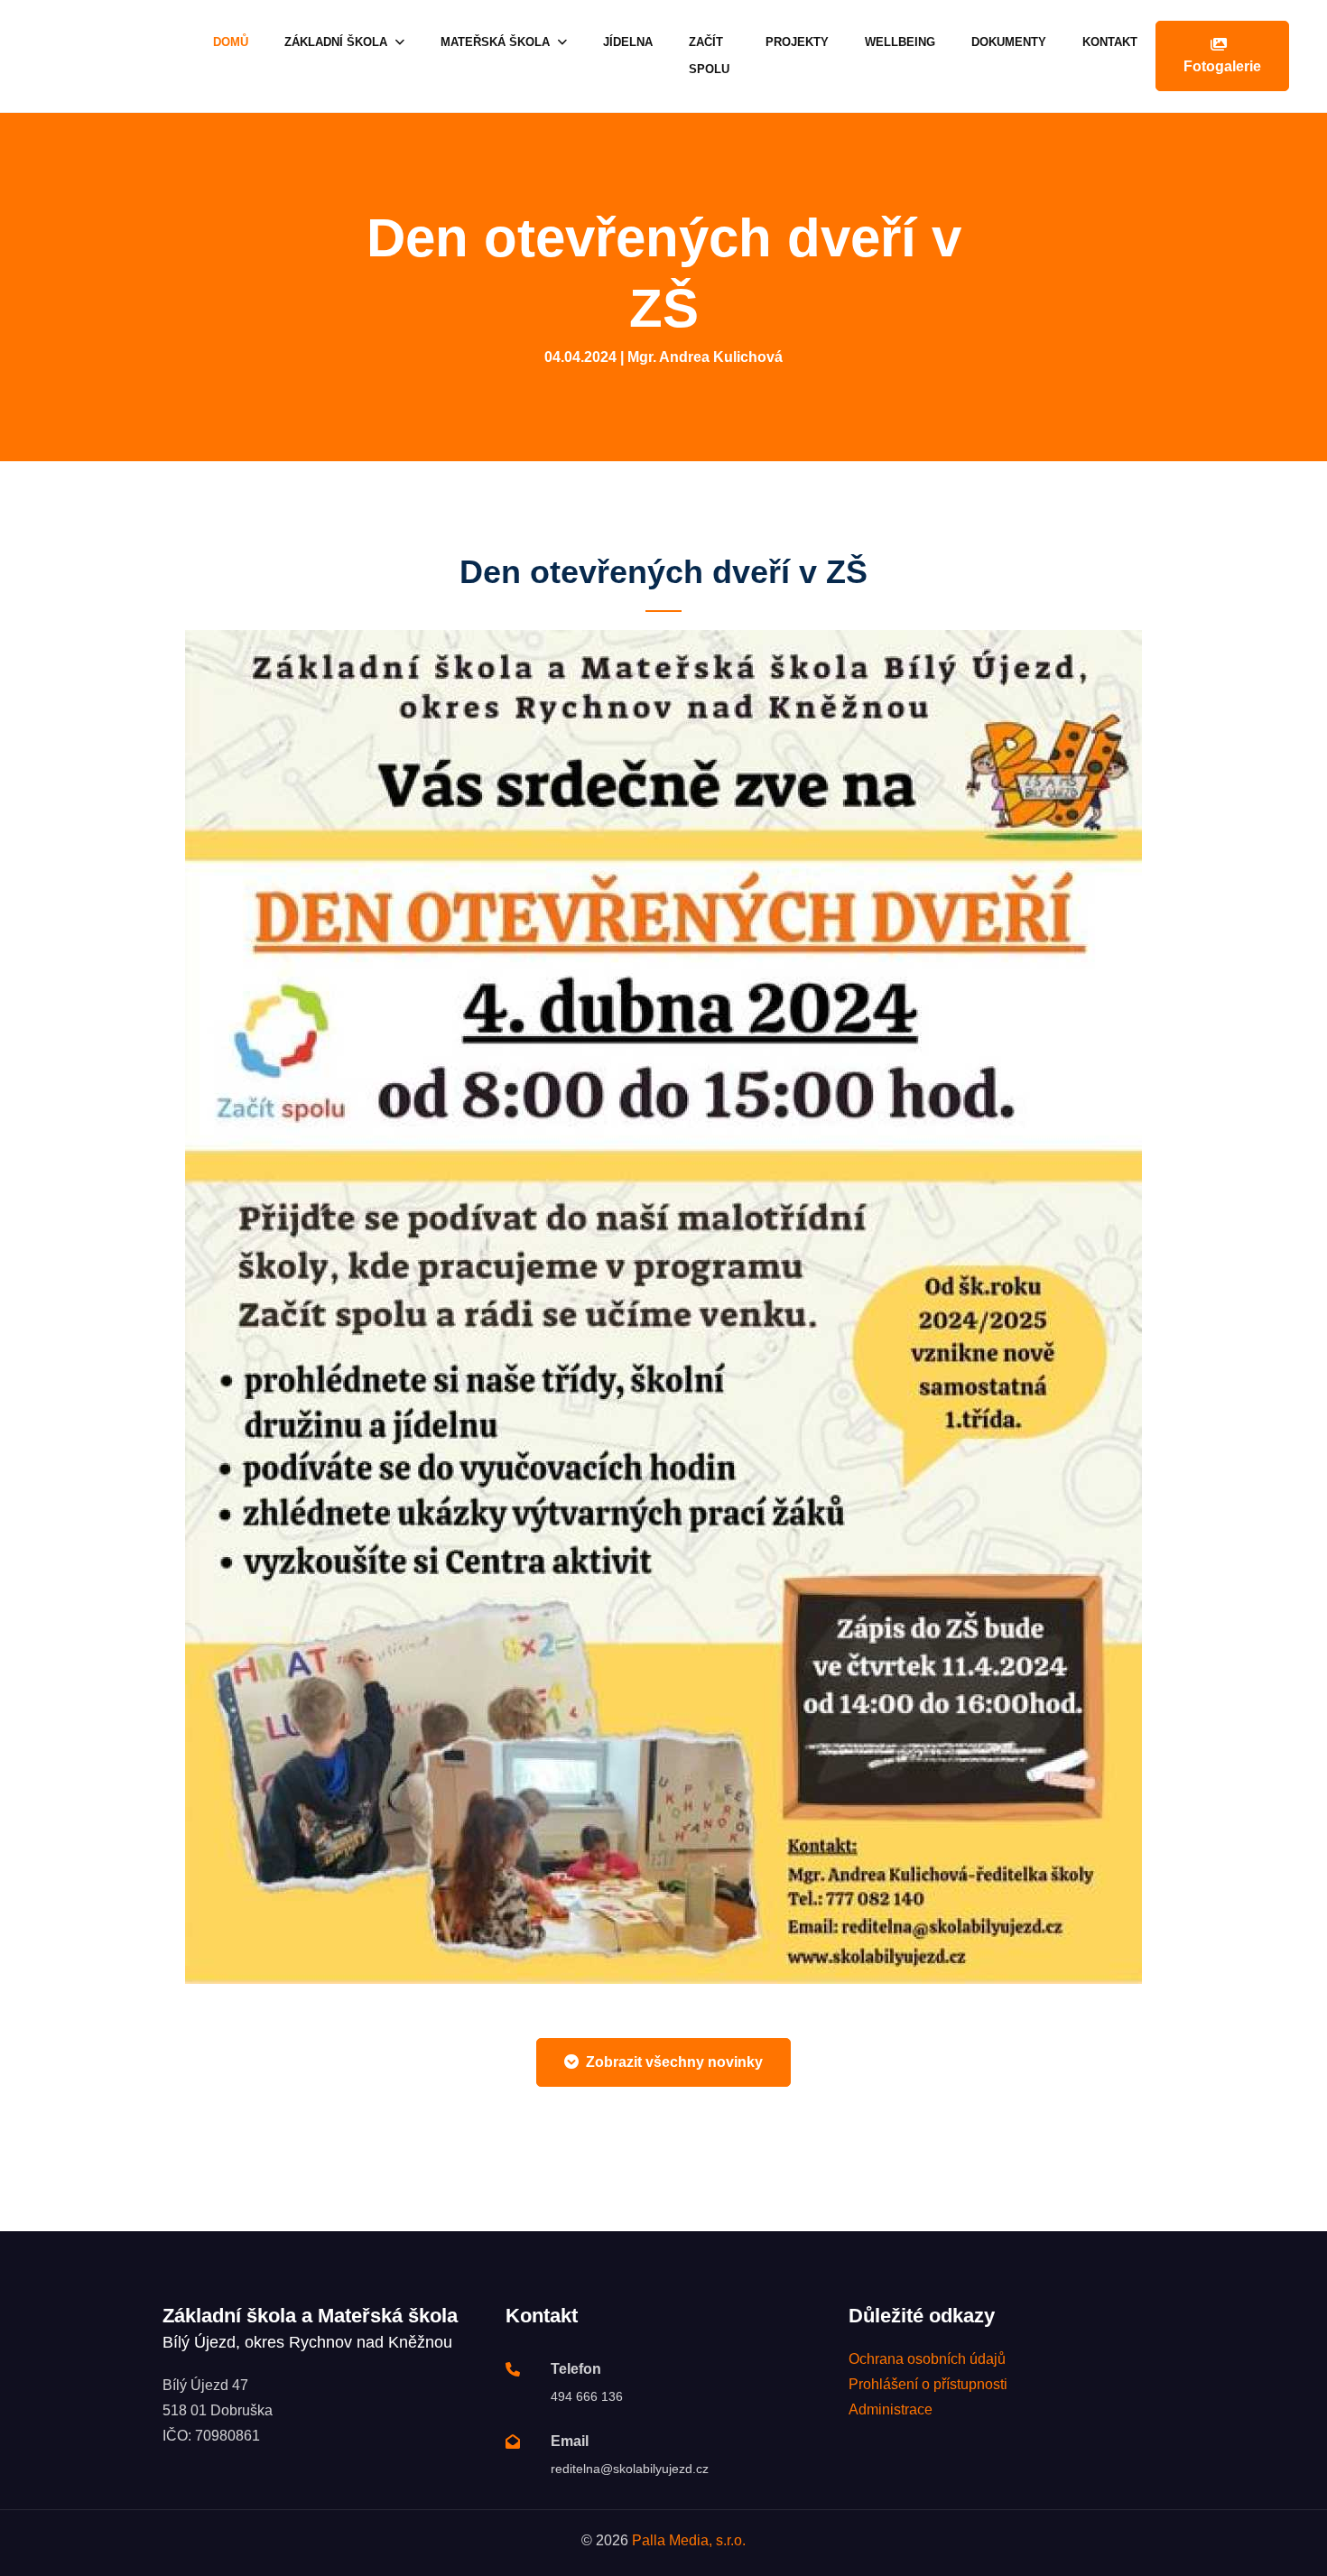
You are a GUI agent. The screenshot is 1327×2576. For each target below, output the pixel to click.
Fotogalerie (1222, 66)
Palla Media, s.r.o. (689, 2540)
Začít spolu (709, 56)
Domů (231, 42)
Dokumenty (1009, 42)
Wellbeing (900, 42)
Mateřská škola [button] (497, 42)
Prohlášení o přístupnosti (928, 2384)
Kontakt (1110, 42)
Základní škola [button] (338, 42)
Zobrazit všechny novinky (674, 2062)
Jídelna (628, 42)
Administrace (891, 2409)
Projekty (797, 42)
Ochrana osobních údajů (927, 2359)
